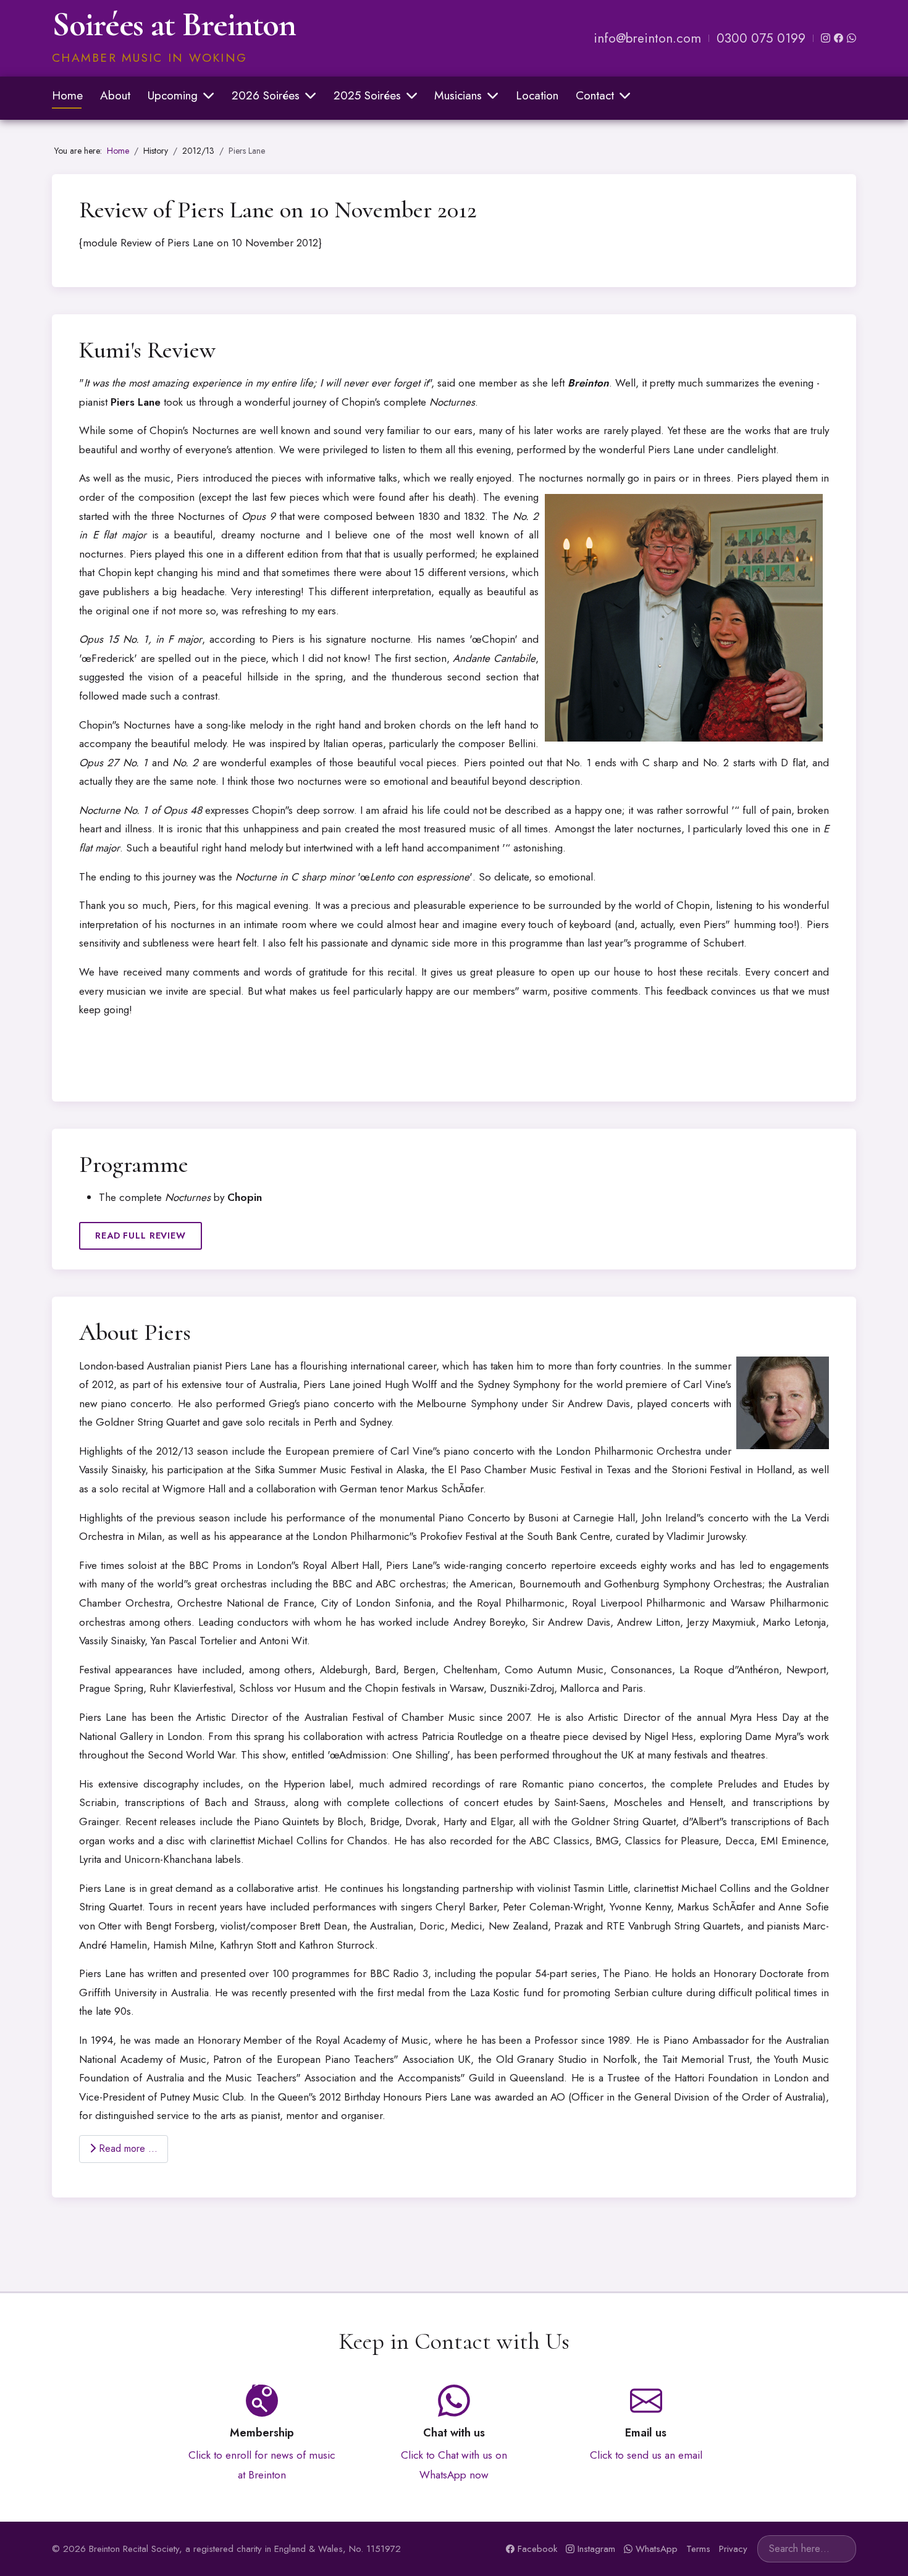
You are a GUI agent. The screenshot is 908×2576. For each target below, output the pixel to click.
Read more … (127, 2148)
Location (537, 95)
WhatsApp (657, 2549)
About (115, 95)
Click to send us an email (646, 2455)
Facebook (537, 2549)
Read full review (141, 1236)
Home (67, 95)
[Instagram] (826, 38)
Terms (698, 2549)
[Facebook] (839, 38)
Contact (595, 95)
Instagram (596, 2549)
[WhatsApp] (851, 38)
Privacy (733, 2549)
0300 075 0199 (761, 38)
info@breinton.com (647, 38)
